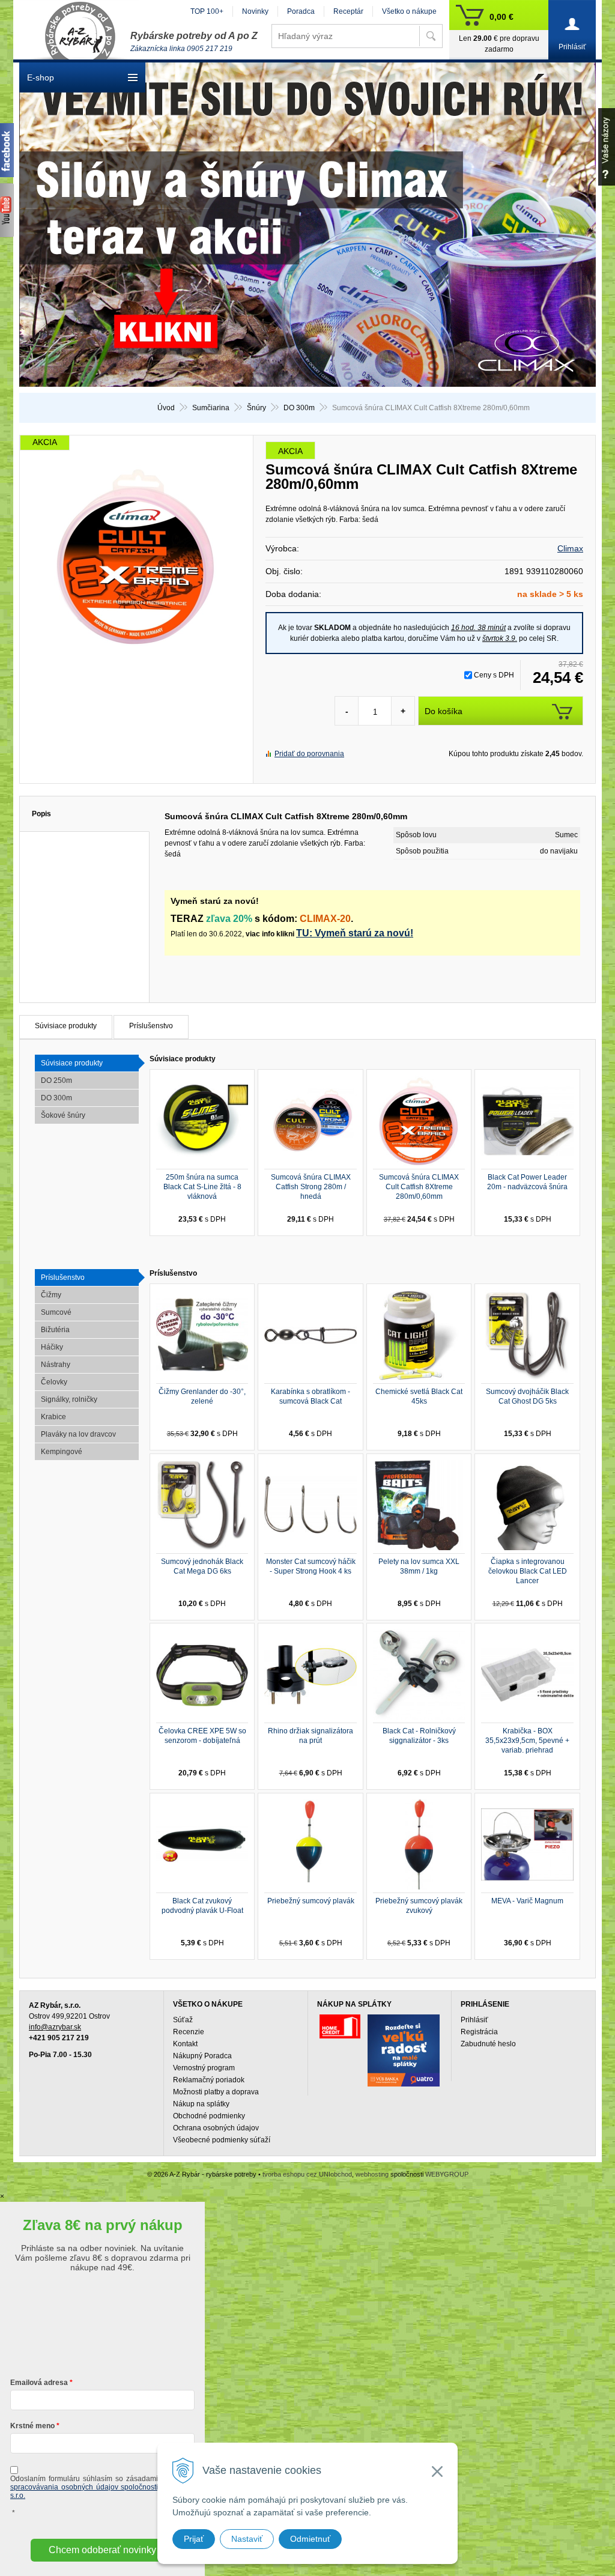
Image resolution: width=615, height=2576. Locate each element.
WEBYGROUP (447, 2174)
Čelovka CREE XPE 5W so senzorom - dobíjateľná (202, 1736)
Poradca (301, 11)
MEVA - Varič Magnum (527, 1901)
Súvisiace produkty (66, 1026)
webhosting (372, 2174)
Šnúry (256, 408)
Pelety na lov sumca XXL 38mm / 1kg (419, 1566)
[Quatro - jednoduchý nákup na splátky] (404, 2050)
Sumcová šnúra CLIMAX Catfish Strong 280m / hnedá (311, 1187)
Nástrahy (56, 1365)
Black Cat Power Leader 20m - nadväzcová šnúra (527, 1182)
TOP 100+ (207, 11)
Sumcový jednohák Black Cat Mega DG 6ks (202, 1566)
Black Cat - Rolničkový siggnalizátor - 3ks (419, 1736)
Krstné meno (32, 2426)
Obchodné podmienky (209, 2116)
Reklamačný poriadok (209, 2080)
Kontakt (185, 2044)
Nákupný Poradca (202, 2056)
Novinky (255, 11)
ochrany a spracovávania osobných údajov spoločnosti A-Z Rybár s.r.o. (102, 2487)
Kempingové (62, 1452)
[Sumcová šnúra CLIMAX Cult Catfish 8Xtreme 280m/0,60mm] (136, 556)
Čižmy (51, 1295)
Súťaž (183, 2020)
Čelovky (54, 1382)
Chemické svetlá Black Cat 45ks (419, 1396)
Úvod (166, 408)
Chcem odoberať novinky (102, 2550)
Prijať (194, 2539)
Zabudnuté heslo (488, 2044)
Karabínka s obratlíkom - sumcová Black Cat (311, 1396)
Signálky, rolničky (69, 1399)
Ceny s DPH (494, 675)
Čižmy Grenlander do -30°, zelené (202, 1396)
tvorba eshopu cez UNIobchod (307, 2174)
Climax (570, 548)
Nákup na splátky (201, 2104)
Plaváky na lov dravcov (78, 1434)
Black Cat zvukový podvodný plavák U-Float (202, 1906)
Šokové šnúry (63, 1115)
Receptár (348, 11)
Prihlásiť (474, 2020)
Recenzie (189, 2032)
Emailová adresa (39, 2383)
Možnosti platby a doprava (216, 2092)
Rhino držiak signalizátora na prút (311, 1736)
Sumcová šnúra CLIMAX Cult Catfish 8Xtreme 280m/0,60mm (419, 1187)
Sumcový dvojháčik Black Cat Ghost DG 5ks (527, 1396)
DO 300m (299, 408)
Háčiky (52, 1347)
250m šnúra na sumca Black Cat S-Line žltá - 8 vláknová (202, 1187)
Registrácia (479, 2032)
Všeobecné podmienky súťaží (222, 2140)
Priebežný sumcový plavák (311, 1901)
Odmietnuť (310, 2539)
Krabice (53, 1417)
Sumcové (56, 1312)
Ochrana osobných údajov (216, 2128)
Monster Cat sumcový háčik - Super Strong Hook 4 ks (311, 1566)
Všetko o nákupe (409, 11)
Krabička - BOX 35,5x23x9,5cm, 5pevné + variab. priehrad (527, 1741)
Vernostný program (204, 2068)
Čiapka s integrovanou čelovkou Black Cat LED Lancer (528, 1571)
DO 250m (56, 1080)
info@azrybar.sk (55, 2027)
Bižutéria (55, 1330)
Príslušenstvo (151, 1026)
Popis (41, 814)
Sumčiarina (211, 408)
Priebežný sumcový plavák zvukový (419, 1906)
